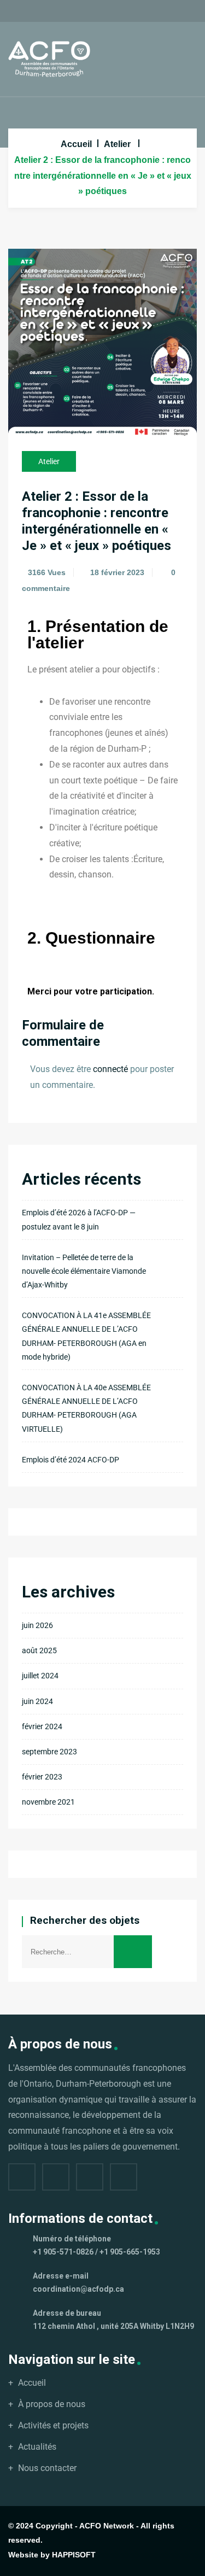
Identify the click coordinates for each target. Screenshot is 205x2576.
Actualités (37, 2447)
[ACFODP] (49, 59)
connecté (110, 1069)
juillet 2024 (40, 1676)
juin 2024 (37, 1701)
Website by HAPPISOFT (52, 2555)
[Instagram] (90, 2177)
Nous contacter (47, 2468)
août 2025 (39, 1650)
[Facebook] (22, 2177)
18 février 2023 (117, 572)
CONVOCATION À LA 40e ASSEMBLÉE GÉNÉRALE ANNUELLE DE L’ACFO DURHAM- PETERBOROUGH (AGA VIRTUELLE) (86, 1408)
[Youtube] (124, 2177)
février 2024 (42, 1726)
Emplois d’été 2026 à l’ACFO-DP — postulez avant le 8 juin (79, 1219)
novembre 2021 (48, 1802)
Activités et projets (53, 2425)
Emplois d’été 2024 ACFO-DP (71, 1460)
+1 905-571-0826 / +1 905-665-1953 (96, 2252)
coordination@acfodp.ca (78, 2289)
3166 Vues (47, 572)
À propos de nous (52, 2404)
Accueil (76, 144)
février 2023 (42, 1777)
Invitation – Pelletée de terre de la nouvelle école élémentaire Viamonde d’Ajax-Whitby (84, 1271)
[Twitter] (56, 2177)
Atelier (117, 144)
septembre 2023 (49, 1752)
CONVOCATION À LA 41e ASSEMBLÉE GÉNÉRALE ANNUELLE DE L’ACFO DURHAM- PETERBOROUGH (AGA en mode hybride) (86, 1336)
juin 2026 (37, 1625)
